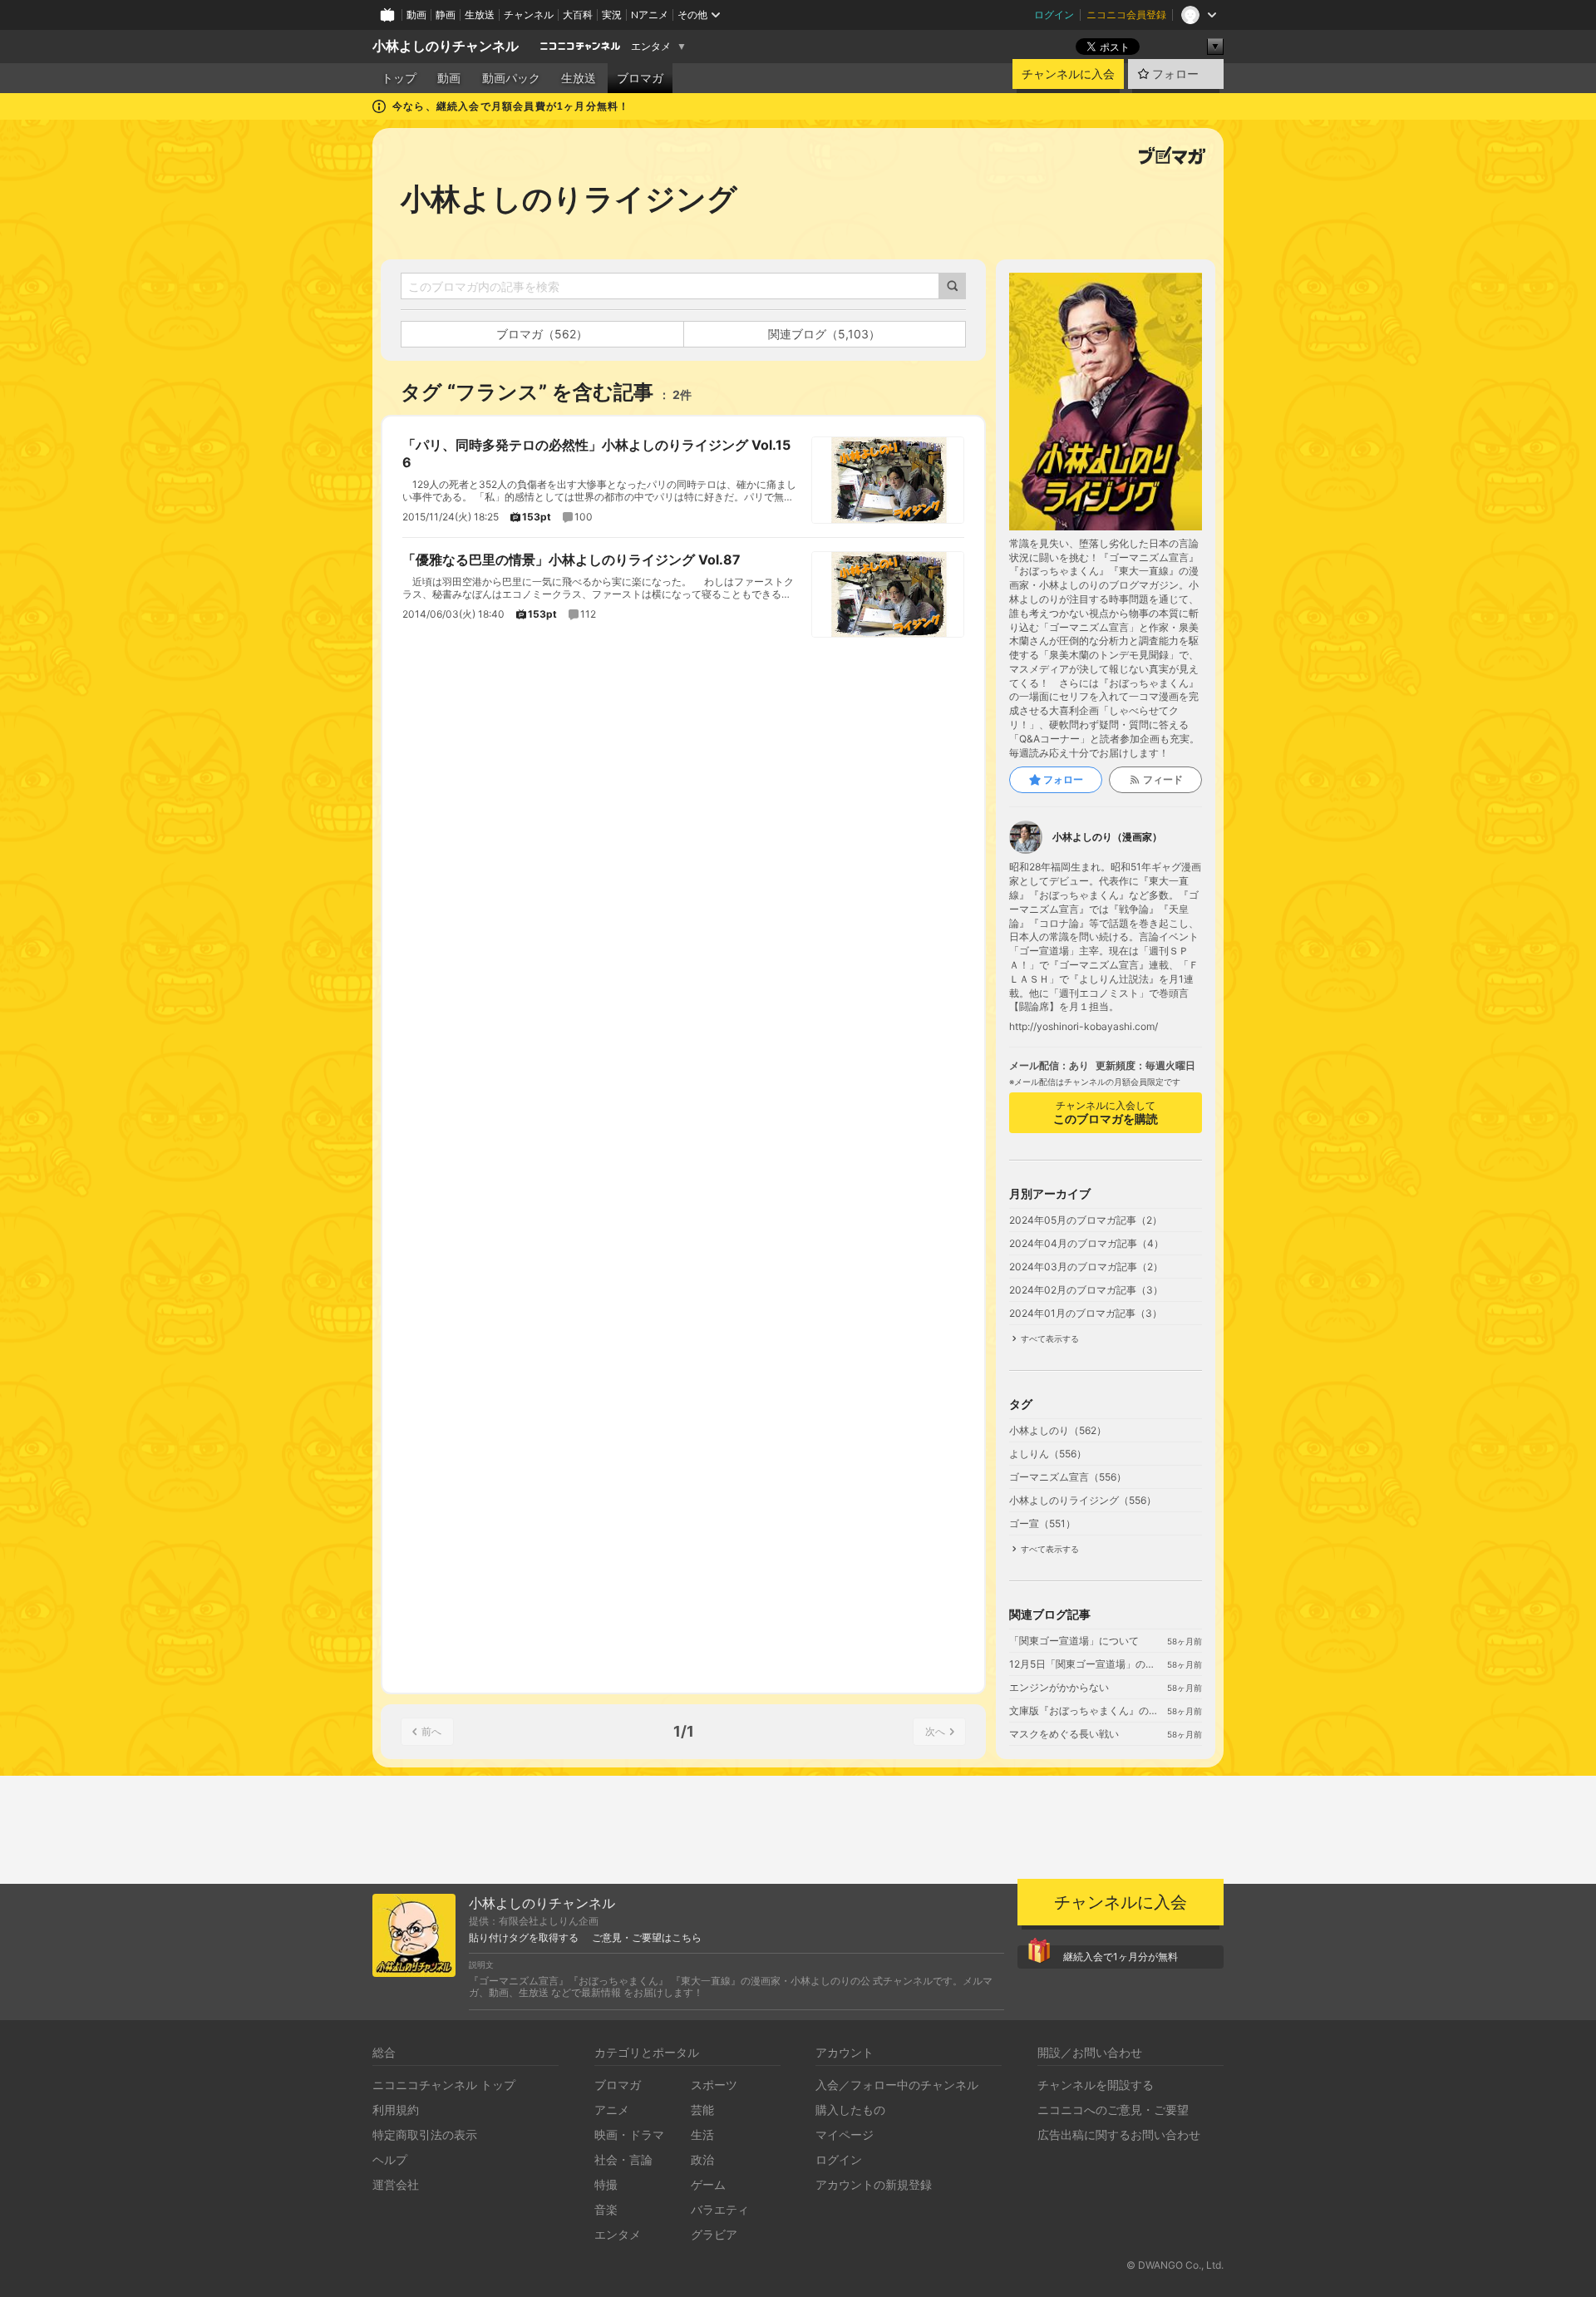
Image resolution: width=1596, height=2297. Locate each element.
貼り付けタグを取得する (524, 1938)
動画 (416, 15)
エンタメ (651, 47)
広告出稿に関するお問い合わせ (1119, 2134)
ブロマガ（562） (542, 334)
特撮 (606, 2184)
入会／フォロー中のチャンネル (897, 2085)
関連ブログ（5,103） (824, 334)
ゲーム (708, 2184)
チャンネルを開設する (1096, 2085)
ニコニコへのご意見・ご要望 (1113, 2110)
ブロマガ (640, 78)
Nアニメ (650, 15)
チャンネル (529, 15)
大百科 (578, 15)
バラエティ (720, 2209)
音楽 (606, 2209)
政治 (702, 2159)
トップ (399, 78)
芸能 (702, 2110)
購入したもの (850, 2110)
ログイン (1054, 15)
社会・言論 (623, 2159)
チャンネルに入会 (1068, 74)
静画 (446, 15)
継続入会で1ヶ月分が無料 (1121, 1957)
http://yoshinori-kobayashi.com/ (1084, 1027)
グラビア (714, 2234)
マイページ (845, 2134)
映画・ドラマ (629, 2134)
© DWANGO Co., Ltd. (1175, 2265)
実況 (612, 15)
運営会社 (396, 2184)
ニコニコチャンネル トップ (444, 2085)
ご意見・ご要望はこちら (647, 1938)
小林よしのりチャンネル (446, 46)
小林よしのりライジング (569, 199)
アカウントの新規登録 (874, 2184)
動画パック (511, 78)
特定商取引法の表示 (425, 2134)
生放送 (480, 15)
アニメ (612, 2110)
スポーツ (714, 2085)
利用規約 (396, 2110)
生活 (702, 2134)
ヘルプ (390, 2159)
